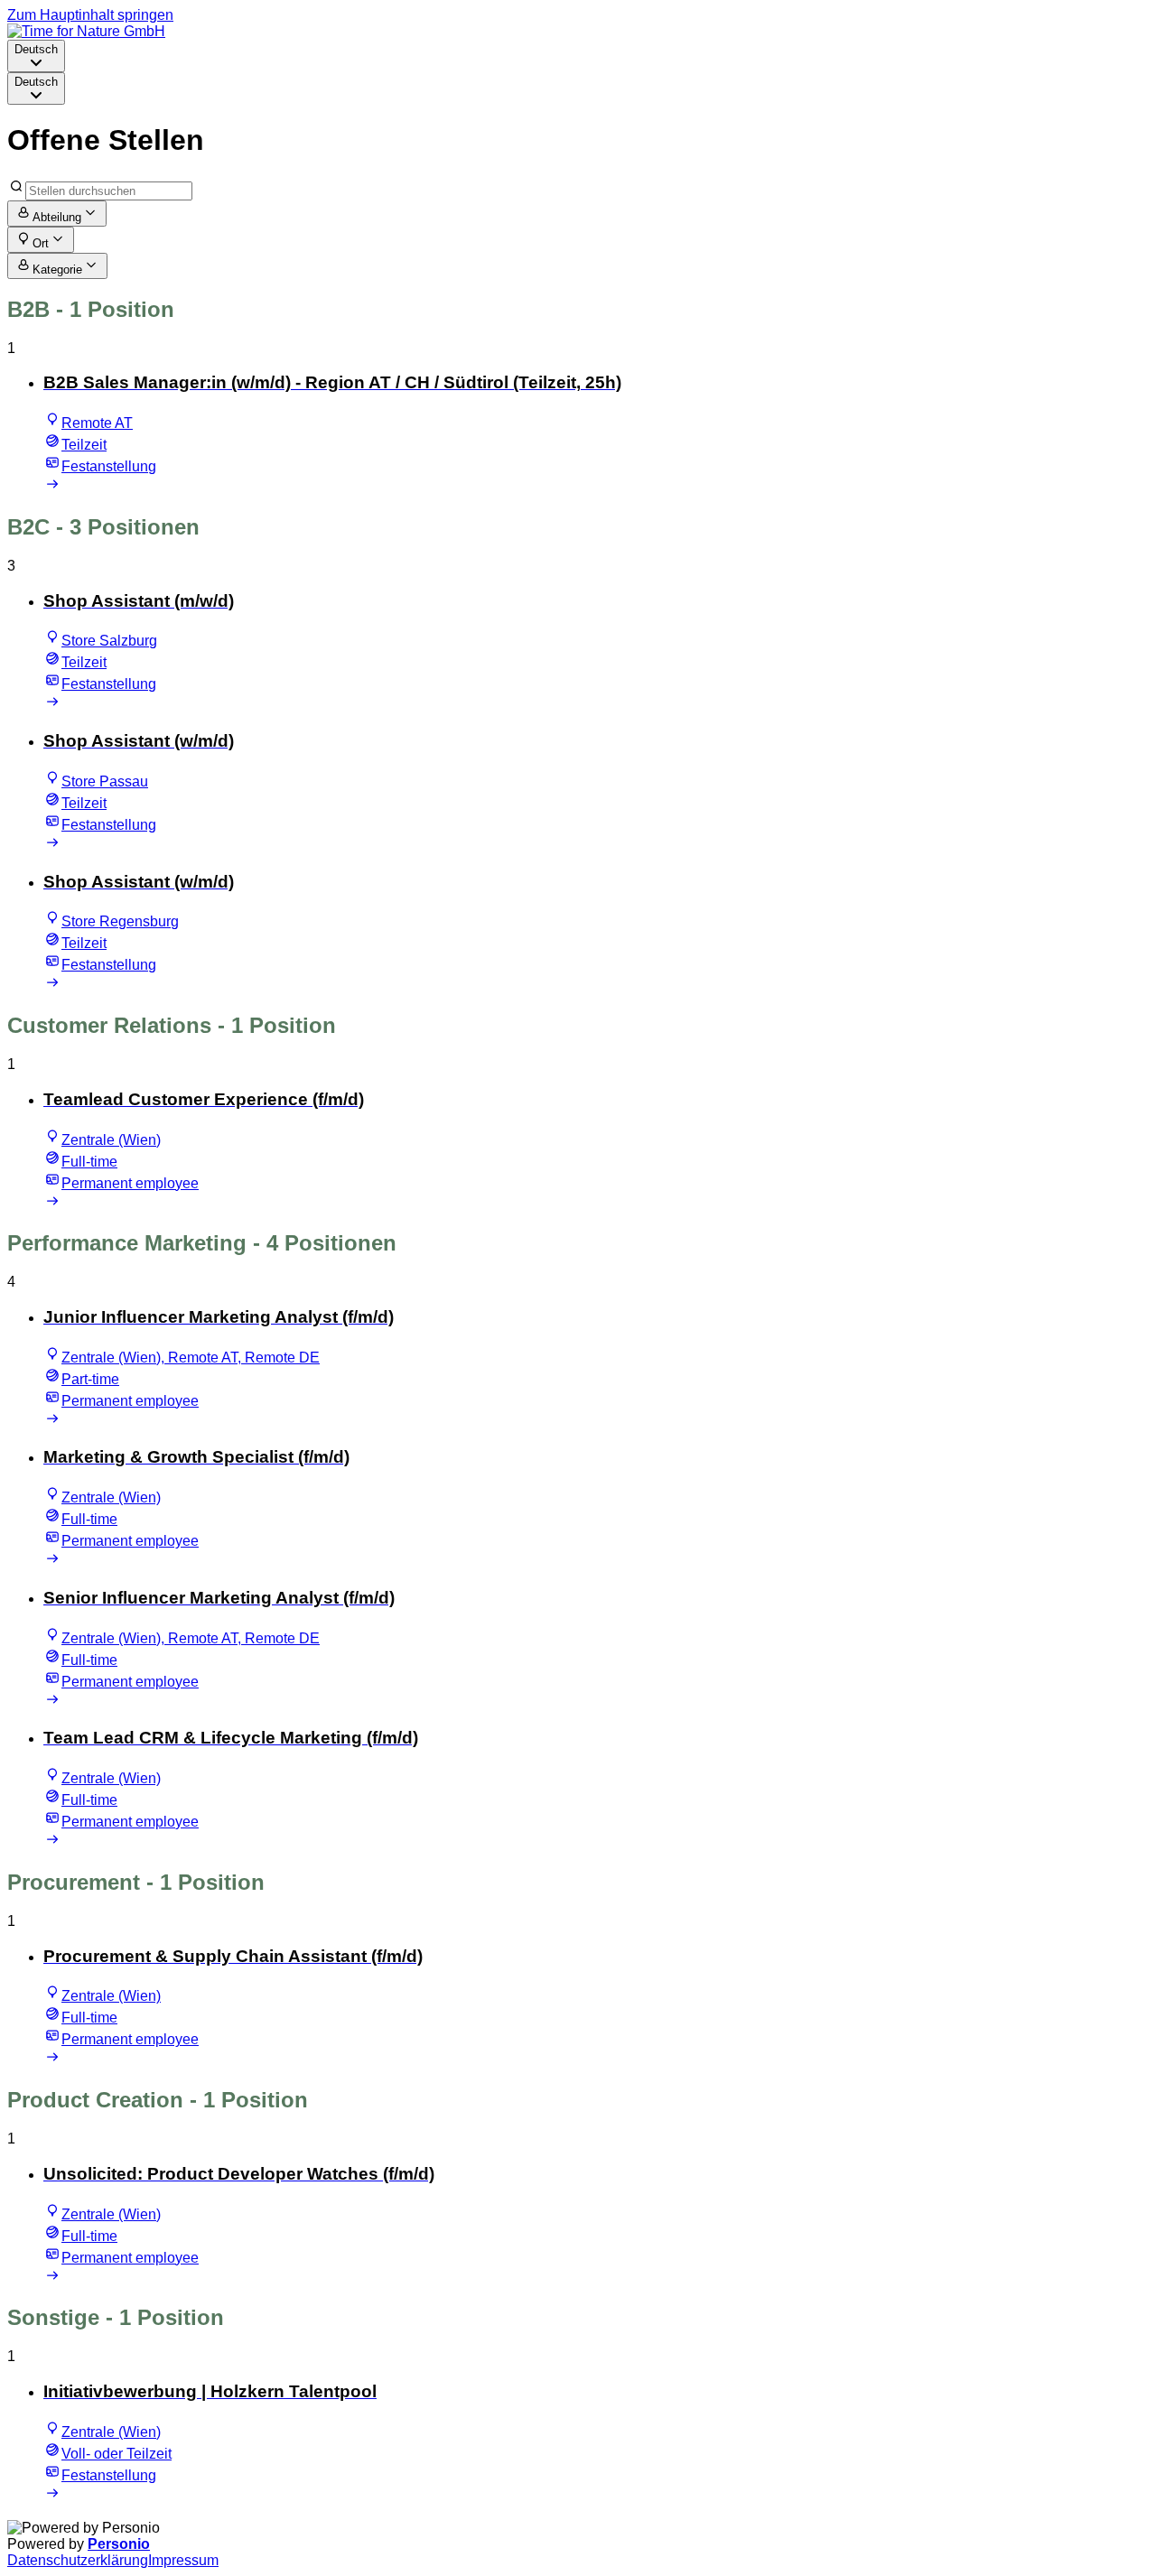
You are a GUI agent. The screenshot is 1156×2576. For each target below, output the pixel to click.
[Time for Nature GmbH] (86, 31)
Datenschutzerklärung (78, 2560)
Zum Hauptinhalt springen (90, 15)
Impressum (183, 2560)
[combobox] (36, 56)
